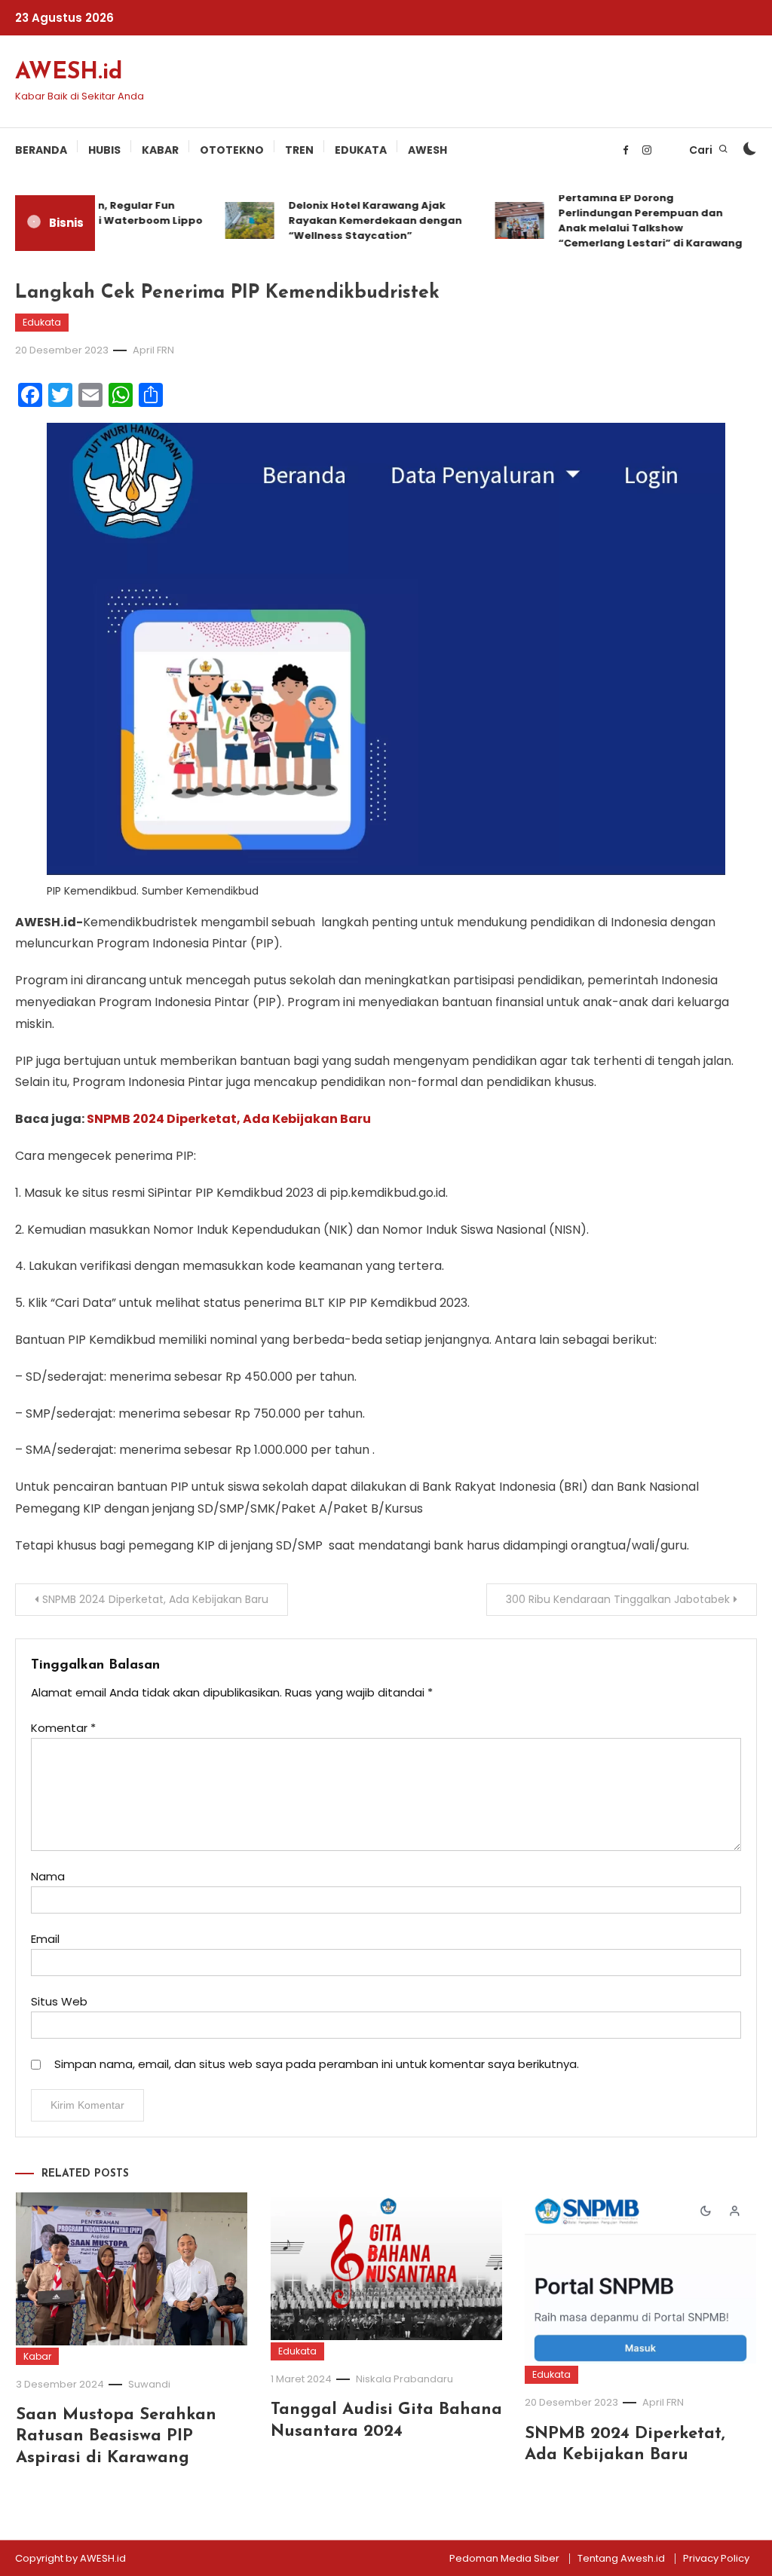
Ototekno (232, 150)
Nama (48, 1876)
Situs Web (59, 2001)
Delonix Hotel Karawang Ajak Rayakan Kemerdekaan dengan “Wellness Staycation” (362, 220)
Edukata (361, 150)
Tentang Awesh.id (621, 2559)
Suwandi (149, 2384)
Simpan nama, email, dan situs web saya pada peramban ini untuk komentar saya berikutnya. (317, 2064)
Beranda (41, 150)
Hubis (104, 150)
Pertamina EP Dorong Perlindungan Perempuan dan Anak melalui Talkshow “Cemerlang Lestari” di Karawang (637, 220)
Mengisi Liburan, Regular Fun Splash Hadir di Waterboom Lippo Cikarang (97, 220)
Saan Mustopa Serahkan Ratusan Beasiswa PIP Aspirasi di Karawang (116, 2437)
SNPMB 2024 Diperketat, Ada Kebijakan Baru (229, 1119)
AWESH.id (69, 73)
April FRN (153, 350)
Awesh (427, 150)
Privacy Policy (716, 2559)
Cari (702, 150)
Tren (299, 150)
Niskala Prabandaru (404, 2379)
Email (45, 1939)
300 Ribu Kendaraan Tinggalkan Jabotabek (618, 1599)
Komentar (63, 1728)
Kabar (160, 150)
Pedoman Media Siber (504, 2559)
